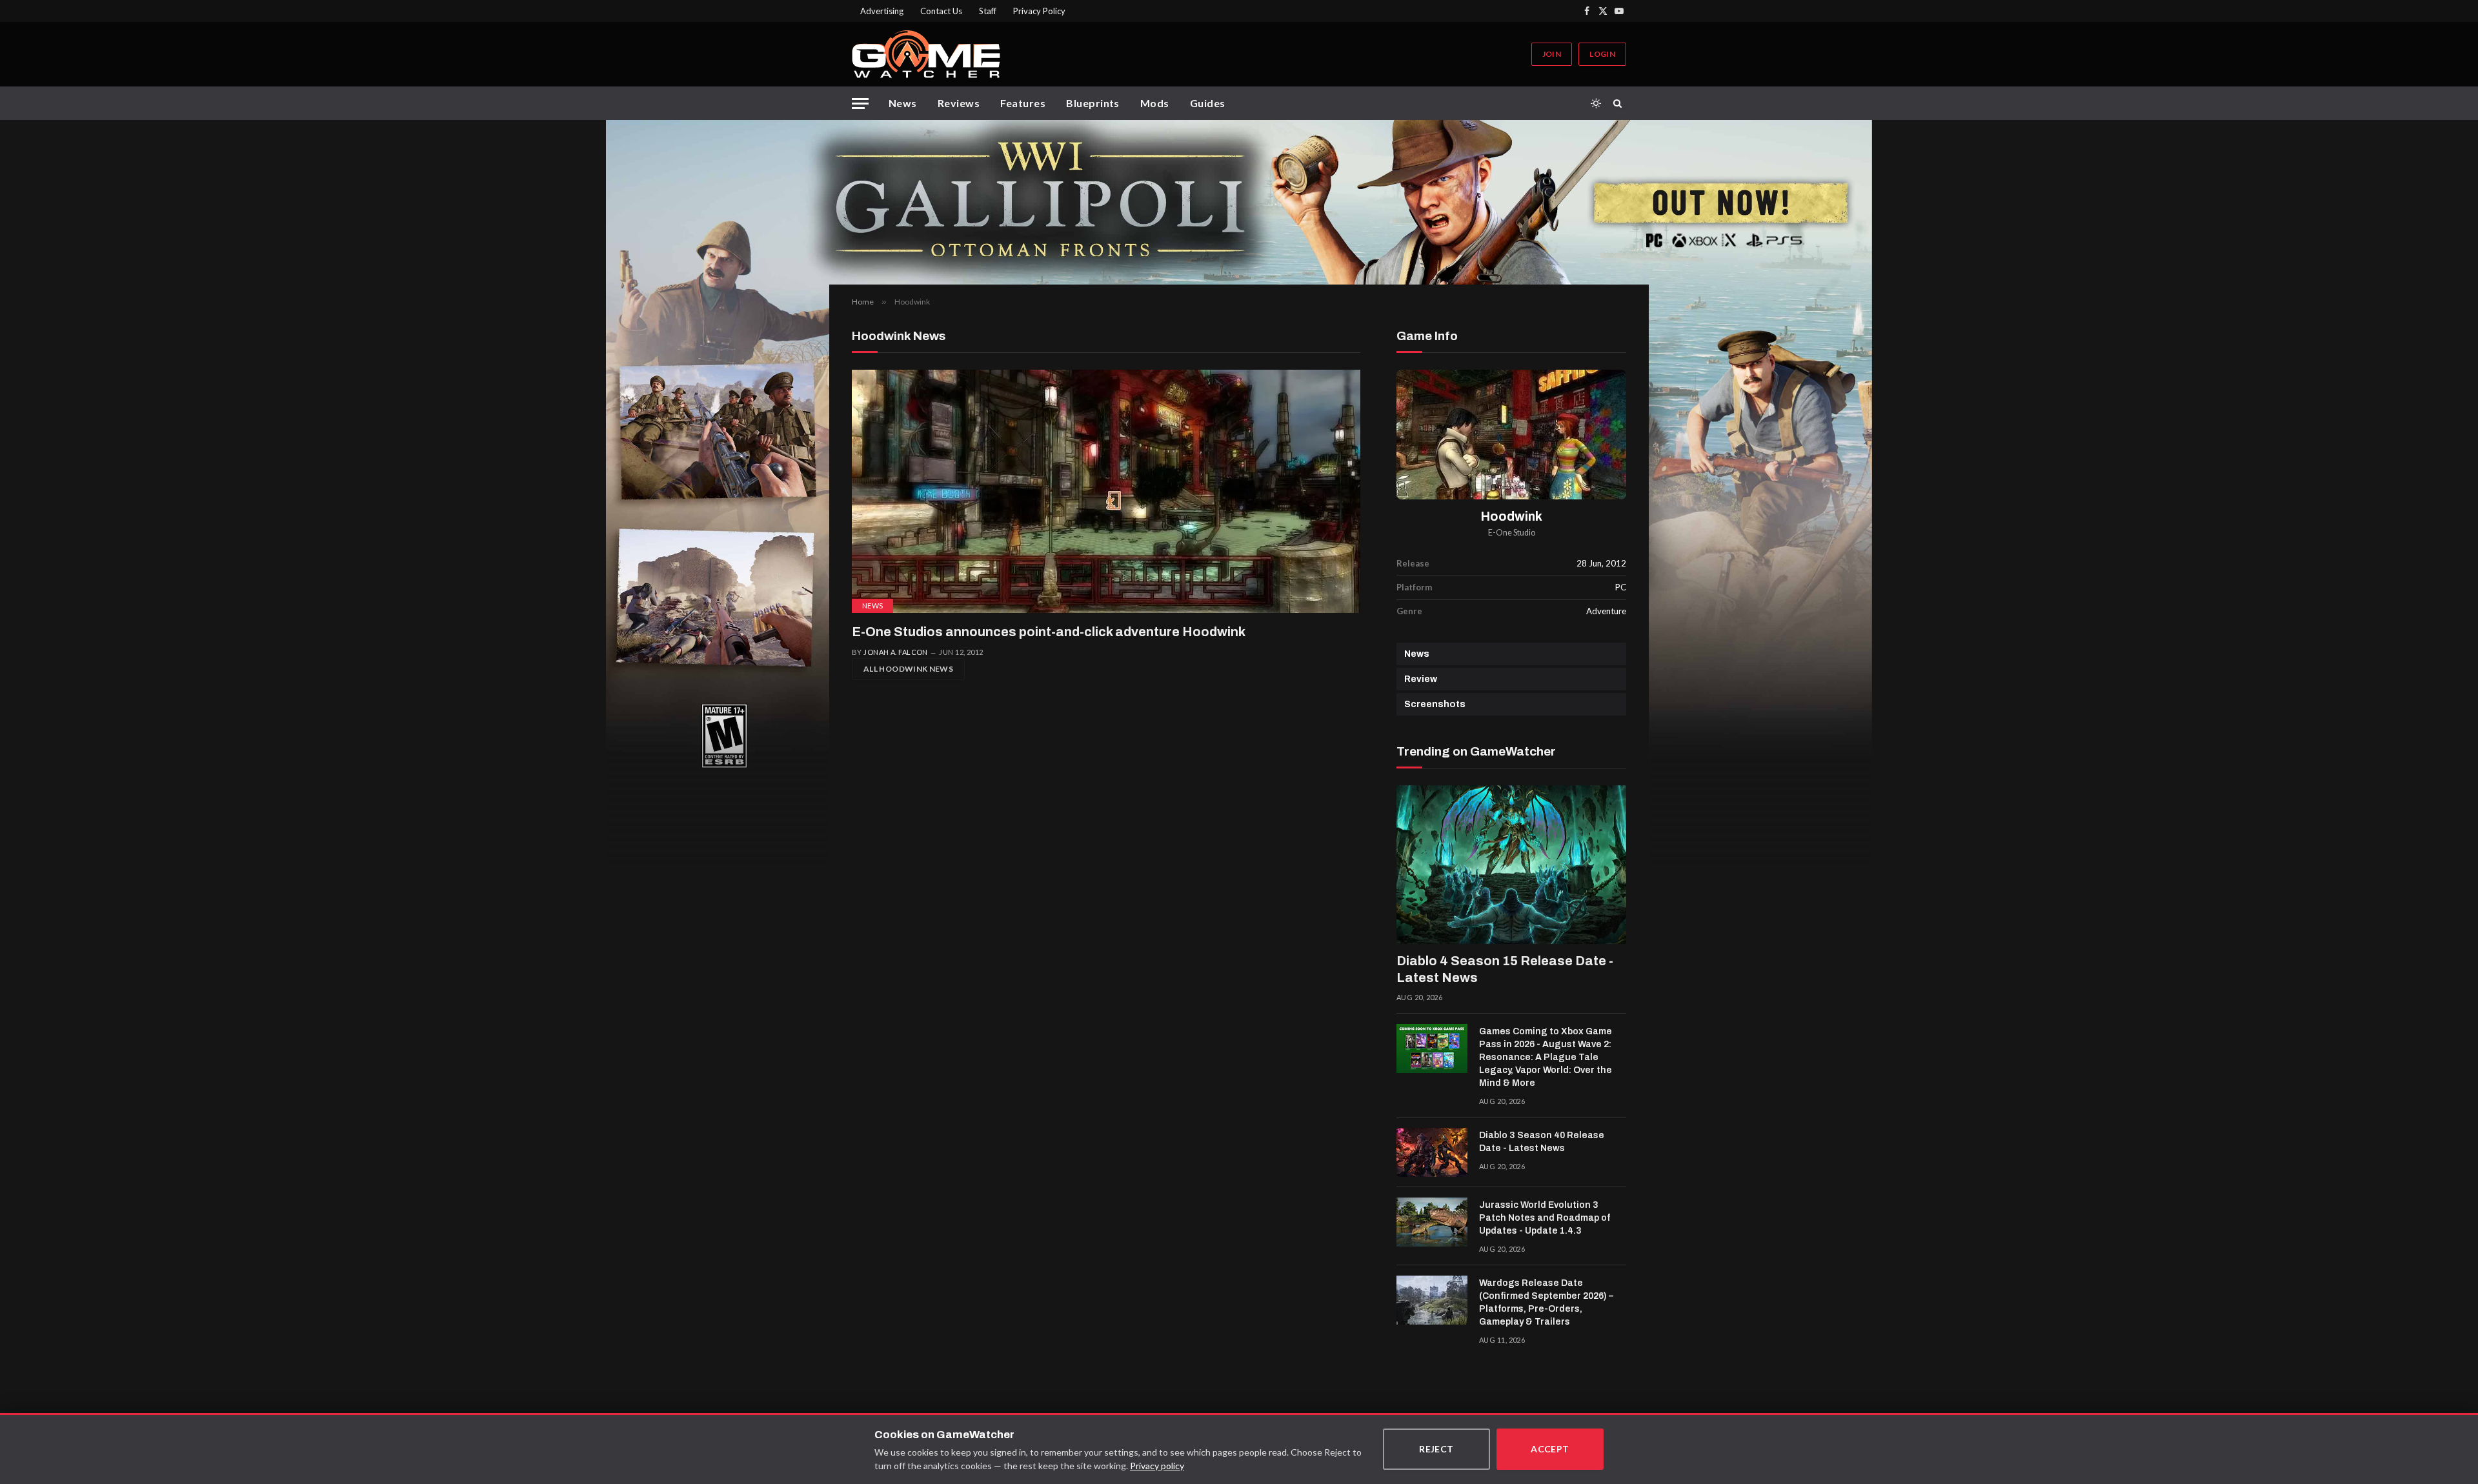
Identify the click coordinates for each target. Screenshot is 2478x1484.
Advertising (882, 11)
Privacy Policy (1039, 11)
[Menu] (860, 104)
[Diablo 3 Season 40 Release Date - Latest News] (1432, 1152)
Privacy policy (1157, 1466)
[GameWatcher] (926, 54)
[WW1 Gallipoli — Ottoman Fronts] (1239, 202)
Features (1023, 103)
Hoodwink (1512, 516)
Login (1602, 54)
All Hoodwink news (908, 669)
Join (1552, 54)
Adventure (1606, 611)
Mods (1155, 103)
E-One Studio (1512, 533)
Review (1421, 679)
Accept (1550, 1449)
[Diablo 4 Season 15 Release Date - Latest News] (1511, 865)
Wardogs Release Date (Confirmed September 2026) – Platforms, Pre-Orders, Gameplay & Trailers (1546, 1302)
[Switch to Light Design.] (1596, 103)
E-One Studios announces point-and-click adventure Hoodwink (1049, 632)
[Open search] (1620, 103)
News (903, 103)
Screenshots (1435, 704)
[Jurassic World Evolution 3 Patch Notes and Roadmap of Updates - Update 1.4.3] (1432, 1222)
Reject (1436, 1449)
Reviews (959, 103)
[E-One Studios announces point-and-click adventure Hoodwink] (1106, 491)
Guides (1208, 103)
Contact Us (941, 11)
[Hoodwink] (1511, 435)
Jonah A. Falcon (896, 652)
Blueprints (1093, 103)
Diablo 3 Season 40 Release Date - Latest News (1542, 1142)
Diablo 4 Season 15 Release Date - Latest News (1505, 969)
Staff (988, 11)
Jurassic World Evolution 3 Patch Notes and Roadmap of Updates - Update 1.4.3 (1545, 1218)
